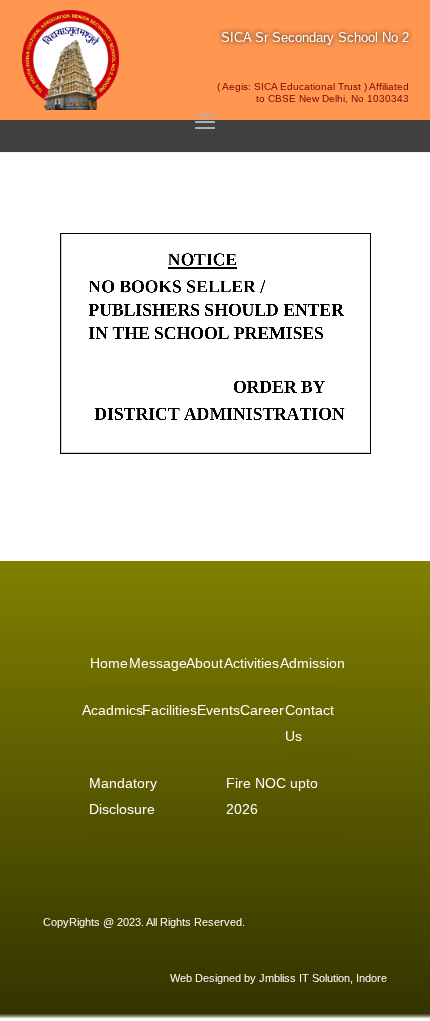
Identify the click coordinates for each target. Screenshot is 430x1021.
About (203, 663)
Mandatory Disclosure (123, 796)
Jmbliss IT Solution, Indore (323, 978)
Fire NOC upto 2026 (272, 796)
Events (217, 710)
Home (108, 663)
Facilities (168, 710)
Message (156, 663)
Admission (311, 663)
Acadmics (111, 710)
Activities (250, 663)
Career (261, 710)
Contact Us (309, 723)
